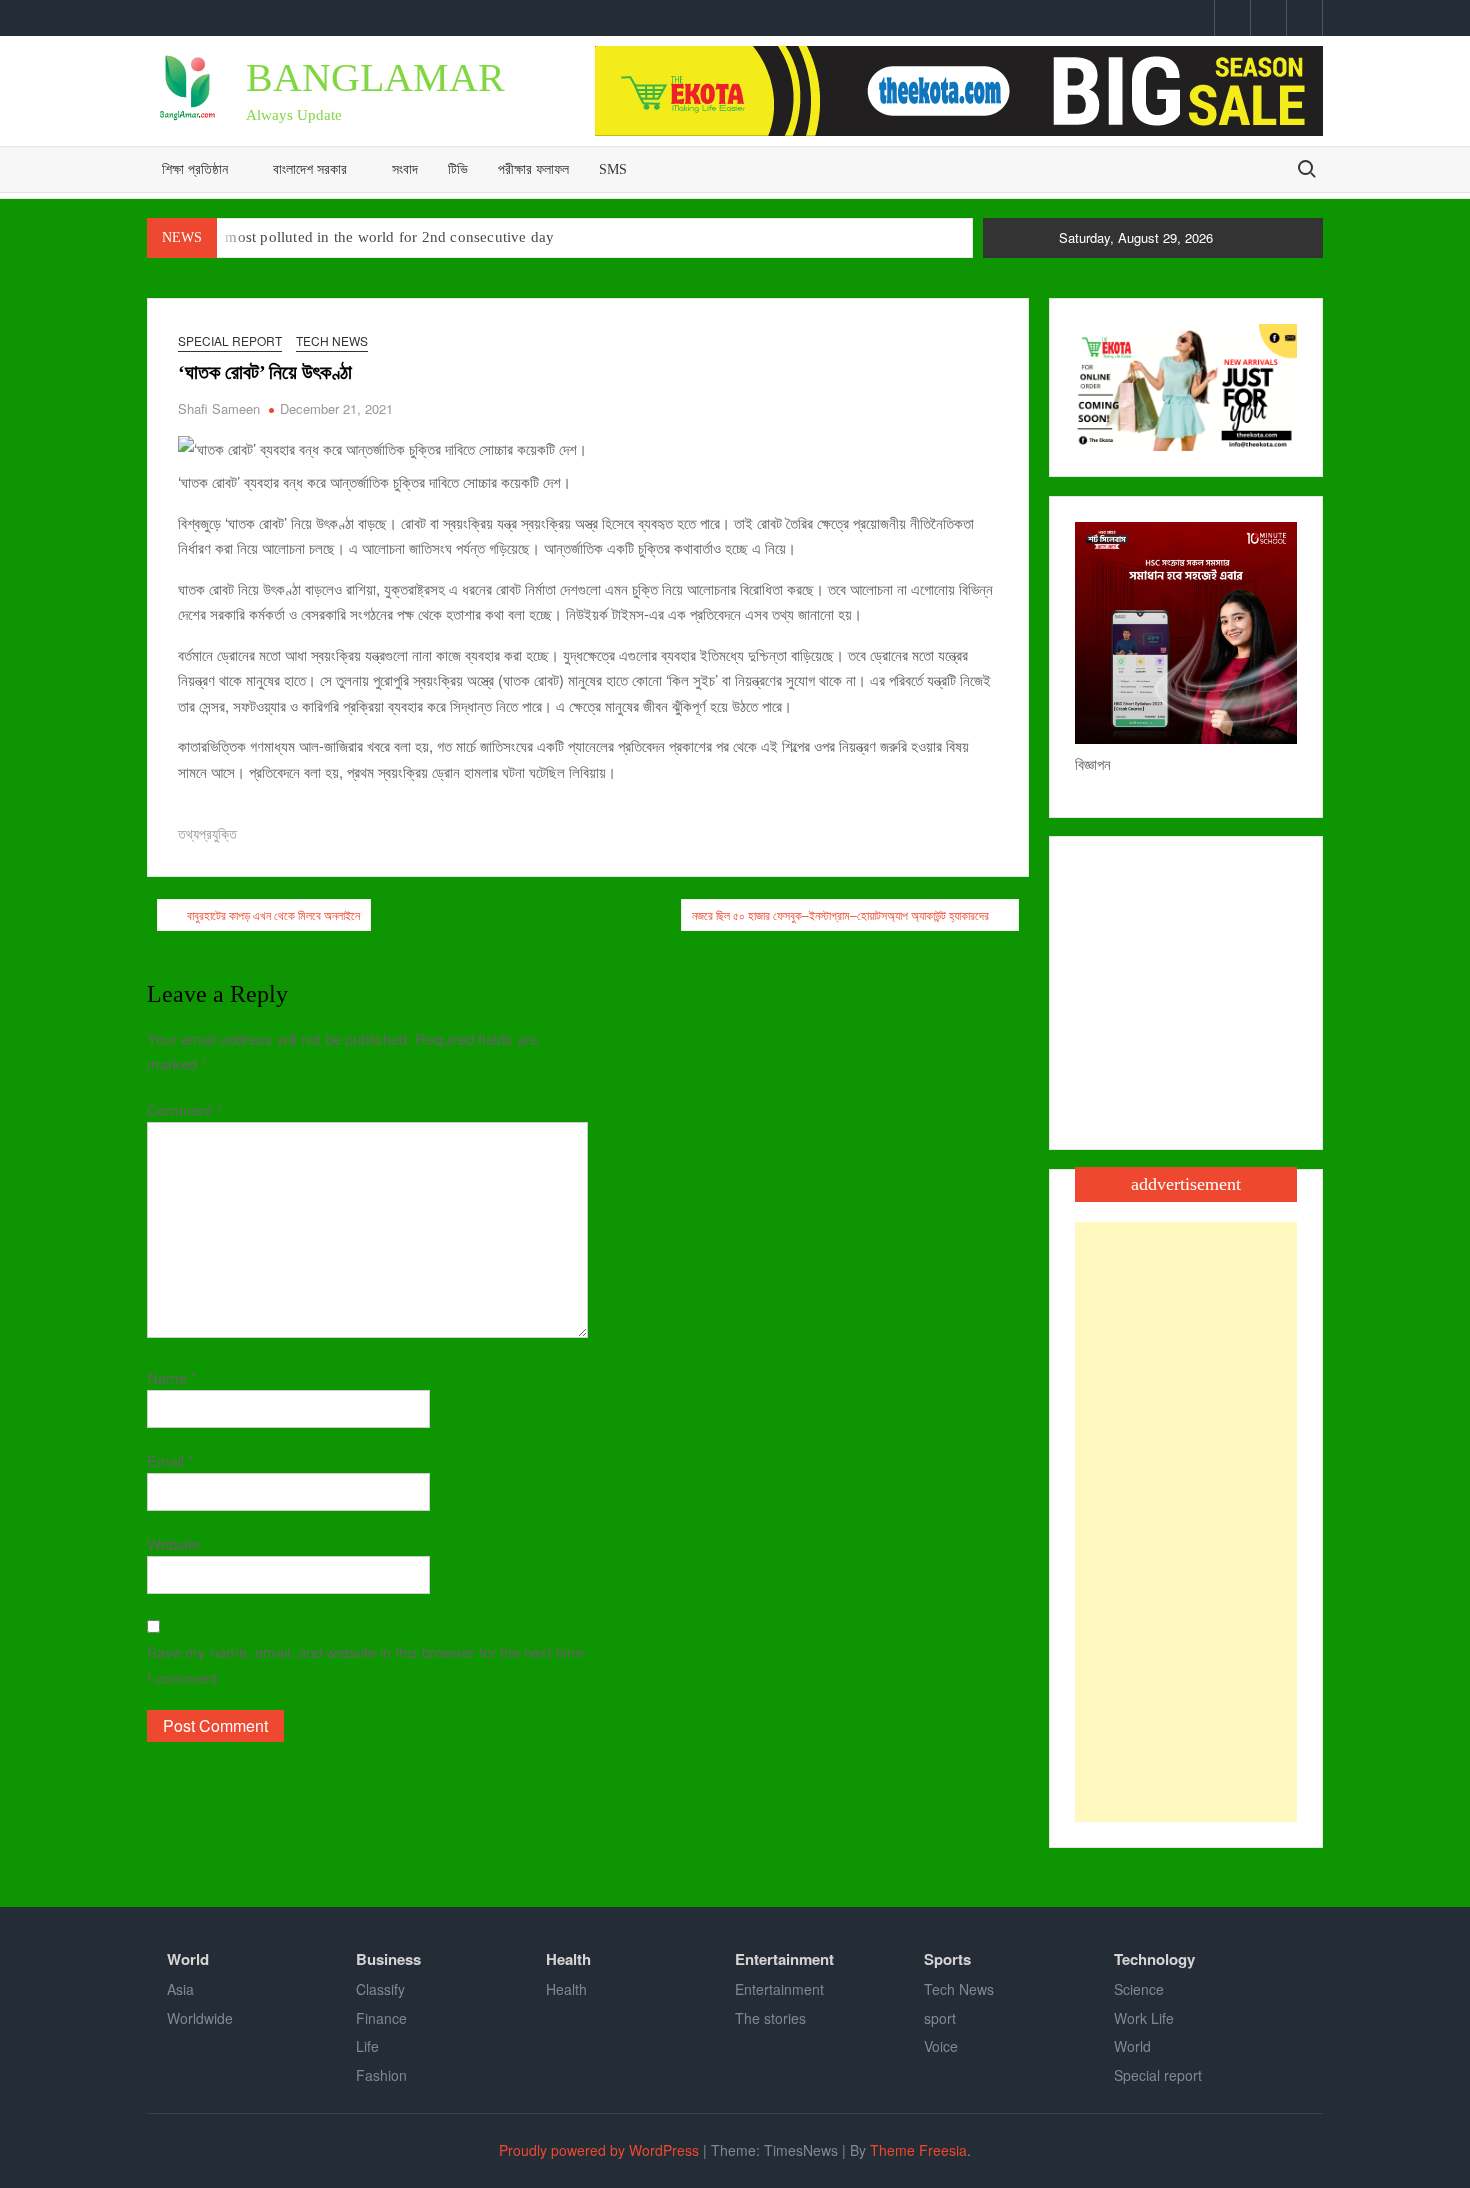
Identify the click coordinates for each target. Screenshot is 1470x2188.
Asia (180, 1989)
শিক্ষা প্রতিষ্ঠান (195, 169)
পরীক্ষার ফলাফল (533, 169)
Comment (184, 1109)
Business (388, 1959)
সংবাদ (405, 169)
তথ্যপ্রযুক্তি (207, 833)
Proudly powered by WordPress (599, 2150)
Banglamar (375, 77)
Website (173, 1543)
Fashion (381, 2075)
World (188, 1959)
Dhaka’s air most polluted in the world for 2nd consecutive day (351, 237)
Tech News (332, 340)
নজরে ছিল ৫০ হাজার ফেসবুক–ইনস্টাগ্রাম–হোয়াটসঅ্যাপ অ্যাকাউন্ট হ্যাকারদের (840, 914)
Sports (947, 1959)
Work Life (1144, 2018)
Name (172, 1377)
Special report (230, 340)
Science (1139, 1989)
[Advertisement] (1186, 1522)
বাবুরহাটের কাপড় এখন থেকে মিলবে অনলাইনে (273, 914)
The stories (770, 2018)
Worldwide (200, 2018)
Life (367, 2046)
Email (170, 1460)
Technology (1154, 1959)
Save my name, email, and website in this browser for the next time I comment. (365, 1664)
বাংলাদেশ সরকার (310, 169)
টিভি (458, 169)
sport (940, 2018)
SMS (613, 169)
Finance (381, 2018)
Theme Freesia (918, 2150)
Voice (941, 2046)
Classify (380, 1989)
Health (568, 1959)
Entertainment (784, 1959)
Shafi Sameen (219, 408)
